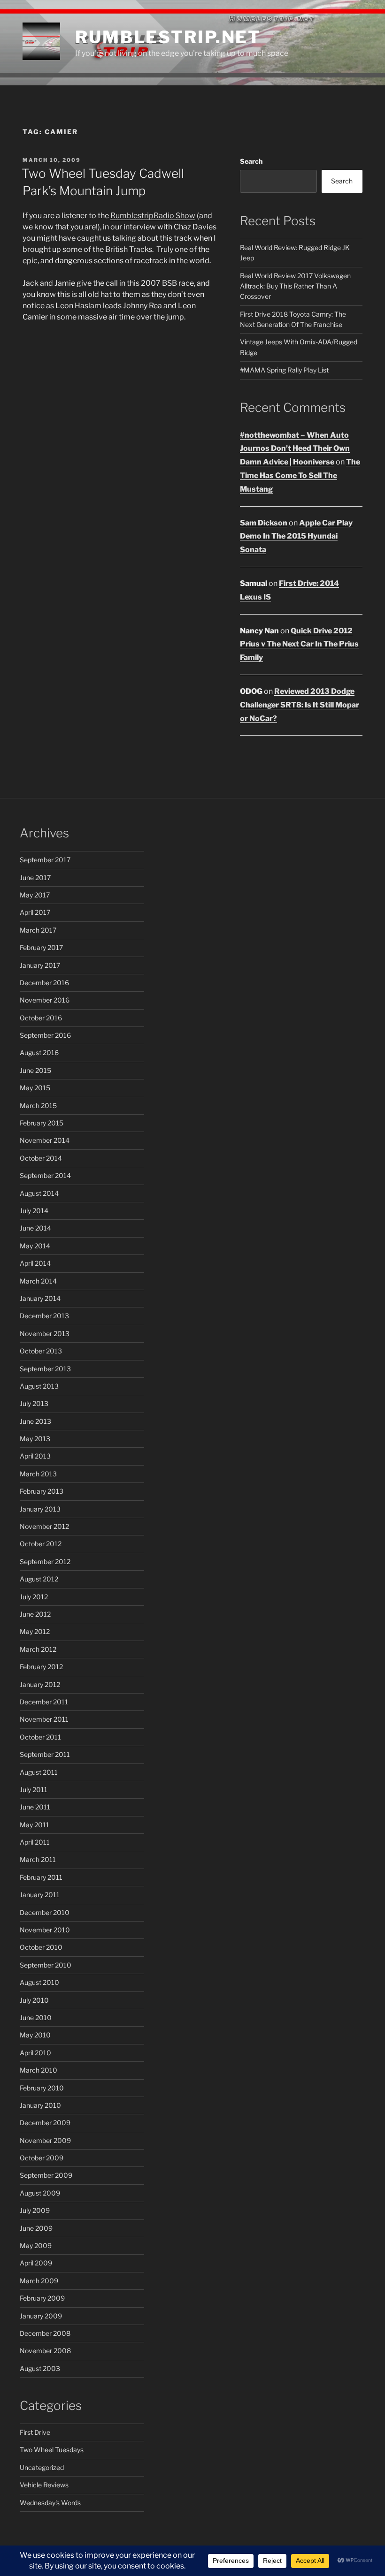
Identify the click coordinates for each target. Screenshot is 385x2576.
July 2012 (34, 1597)
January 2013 (40, 1509)
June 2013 (35, 1421)
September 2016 (45, 1035)
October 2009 (42, 2158)
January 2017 (40, 965)
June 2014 (35, 1228)
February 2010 (42, 2088)
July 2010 (34, 2000)
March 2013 (38, 1474)
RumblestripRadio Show (153, 216)
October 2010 (41, 1947)
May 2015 (35, 1088)
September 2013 (45, 1369)
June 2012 (35, 1614)
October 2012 (41, 1544)
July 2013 (34, 1403)
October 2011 (40, 1737)
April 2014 (35, 1263)
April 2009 (36, 2263)
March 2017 (38, 930)
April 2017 (35, 912)
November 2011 (44, 1719)
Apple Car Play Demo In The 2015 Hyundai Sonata (296, 536)
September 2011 (45, 1754)
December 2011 (44, 1702)
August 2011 (39, 1772)
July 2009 (35, 2210)
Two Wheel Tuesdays (52, 2450)
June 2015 (35, 1070)
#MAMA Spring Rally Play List (284, 370)
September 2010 (46, 1965)
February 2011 (41, 1877)
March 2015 (38, 1106)
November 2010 (45, 1930)
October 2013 (41, 1351)
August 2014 (39, 1193)
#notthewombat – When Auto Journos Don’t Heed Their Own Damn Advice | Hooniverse (295, 449)
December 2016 (44, 983)
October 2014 (41, 1158)
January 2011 (40, 1895)
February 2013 (42, 1491)
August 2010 (39, 1982)
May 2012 (35, 1631)
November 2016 (45, 1000)
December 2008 (45, 2333)
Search (251, 161)
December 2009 (45, 2123)
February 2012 (41, 1667)
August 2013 (39, 1386)
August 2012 (39, 1579)
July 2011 (34, 1790)
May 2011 (35, 1825)
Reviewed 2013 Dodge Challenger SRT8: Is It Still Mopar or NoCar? (300, 705)
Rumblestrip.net (168, 37)
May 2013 (35, 1439)
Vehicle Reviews (44, 2485)
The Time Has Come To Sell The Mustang (300, 475)
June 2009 (36, 2228)
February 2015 (42, 1123)
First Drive (35, 2432)
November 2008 (45, 2351)
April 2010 (35, 2053)
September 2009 (46, 2175)
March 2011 (38, 1859)
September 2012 (45, 1562)
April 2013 (35, 1456)
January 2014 (40, 1298)
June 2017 (35, 878)
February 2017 (41, 947)
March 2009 (39, 2281)
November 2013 (45, 1334)
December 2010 (45, 1912)
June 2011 (35, 1807)
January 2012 (40, 1684)
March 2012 (38, 1649)
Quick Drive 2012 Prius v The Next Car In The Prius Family (299, 644)
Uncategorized (42, 2467)
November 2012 (44, 1526)
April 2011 (35, 1842)
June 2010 (36, 2017)
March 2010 (38, 2070)
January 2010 (40, 2105)
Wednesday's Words (50, 2503)
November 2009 (45, 2140)
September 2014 (45, 1175)
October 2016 (41, 1018)
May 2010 (35, 2035)
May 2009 (36, 2245)
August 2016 (39, 1052)
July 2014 (34, 1211)
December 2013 (44, 1316)
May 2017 (35, 895)
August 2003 (40, 2368)
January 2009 (41, 2316)
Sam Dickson (264, 523)
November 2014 (45, 1140)
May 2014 (35, 1246)
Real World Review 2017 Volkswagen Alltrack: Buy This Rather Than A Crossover (295, 286)
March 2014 (38, 1281)
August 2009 (40, 2193)
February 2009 (42, 2298)
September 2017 (45, 860)
